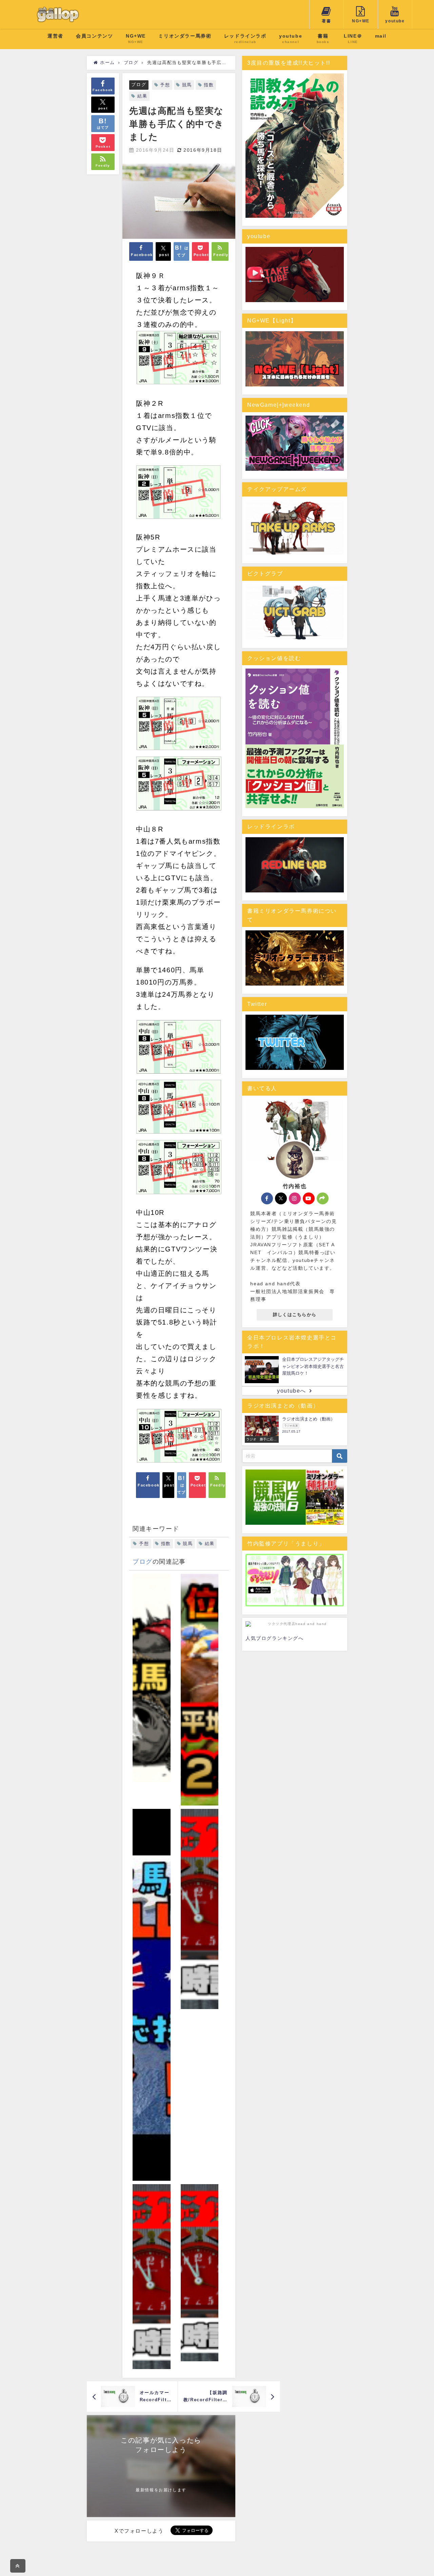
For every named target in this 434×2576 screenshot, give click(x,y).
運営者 (55, 36)
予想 (165, 85)
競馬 (187, 85)
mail (381, 36)
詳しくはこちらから (295, 1315)
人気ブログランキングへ (275, 1638)
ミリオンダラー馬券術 (185, 36)
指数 (209, 85)
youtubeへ (292, 1391)
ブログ (139, 85)
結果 (142, 96)
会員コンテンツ (94, 36)
